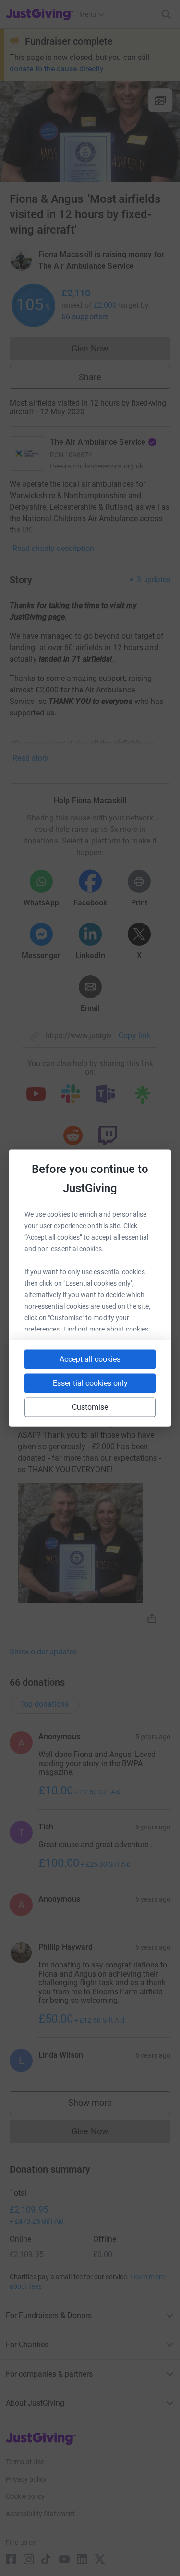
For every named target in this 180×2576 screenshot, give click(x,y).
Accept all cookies (90, 1359)
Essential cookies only (90, 1383)
